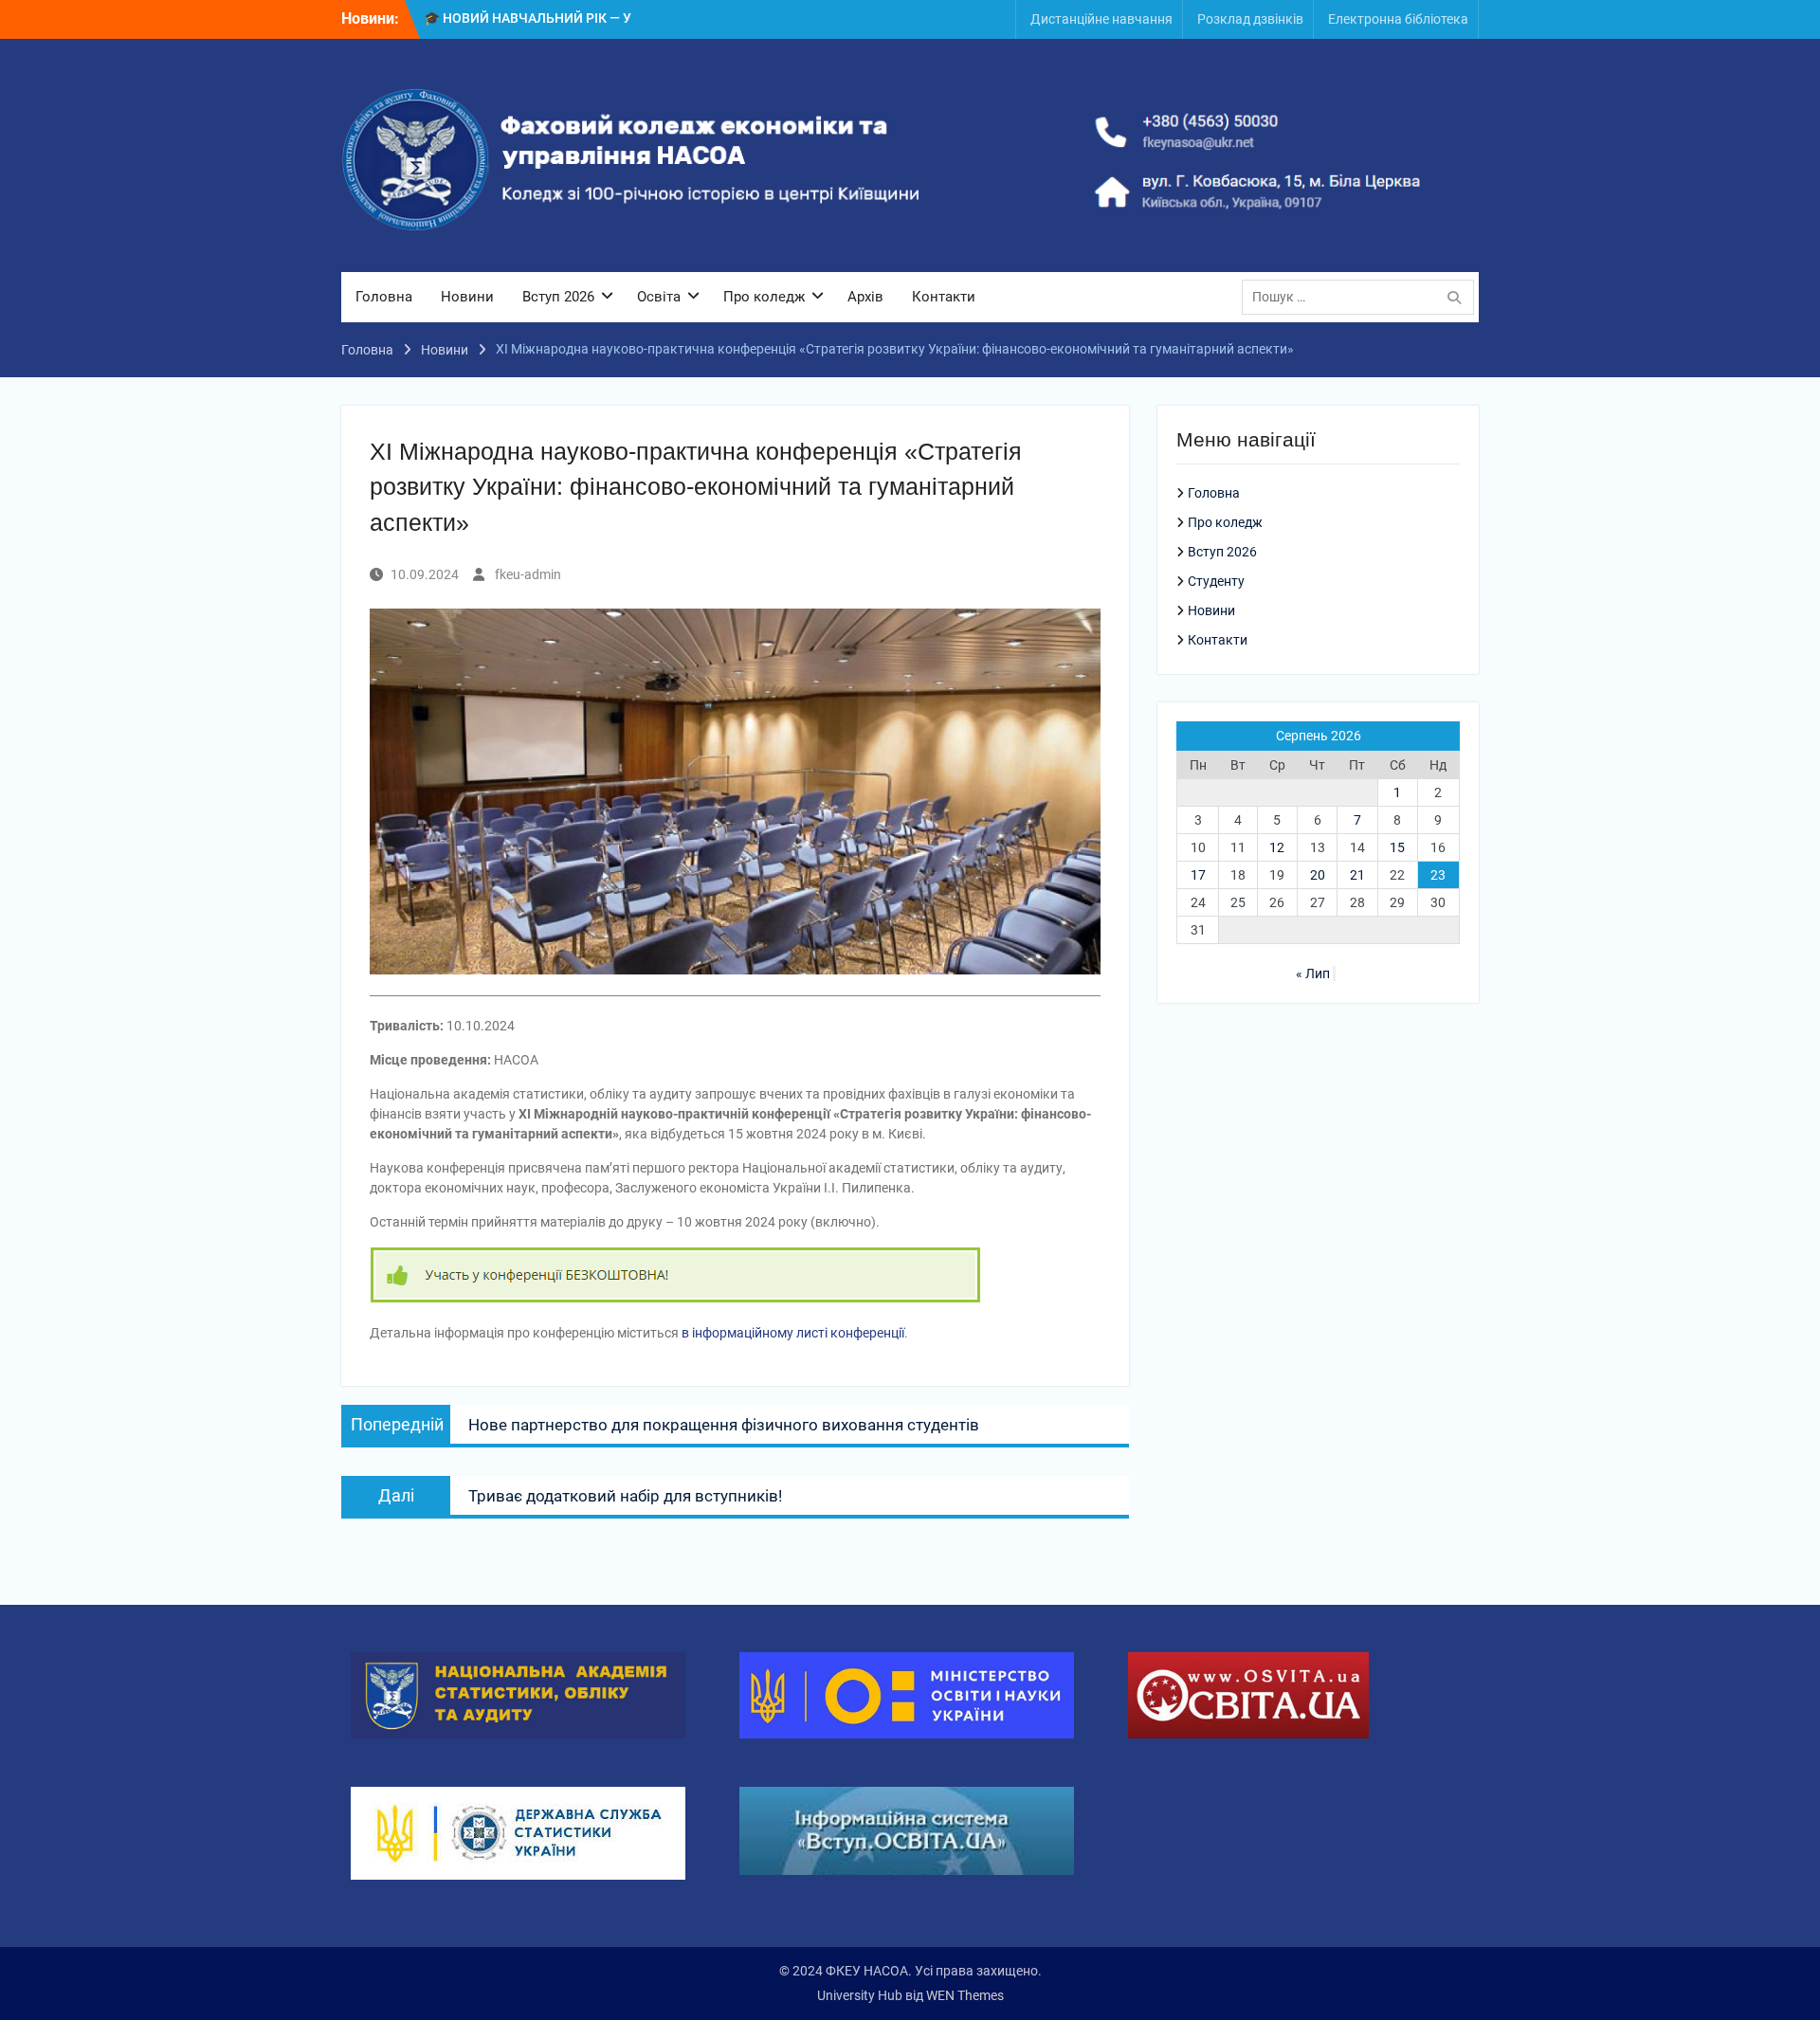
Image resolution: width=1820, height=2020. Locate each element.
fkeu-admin (528, 574)
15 (1397, 847)
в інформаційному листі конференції (793, 1333)
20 (1318, 875)
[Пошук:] (1363, 297)
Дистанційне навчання (1101, 19)
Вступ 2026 (558, 297)
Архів (865, 297)
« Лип (1313, 974)
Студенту (1216, 581)
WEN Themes (965, 1995)
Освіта (659, 297)
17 (1198, 875)
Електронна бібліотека (1398, 19)
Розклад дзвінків (1250, 19)
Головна (384, 297)
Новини (467, 297)
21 (1357, 875)
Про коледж (764, 297)
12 (1277, 847)
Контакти (944, 297)
